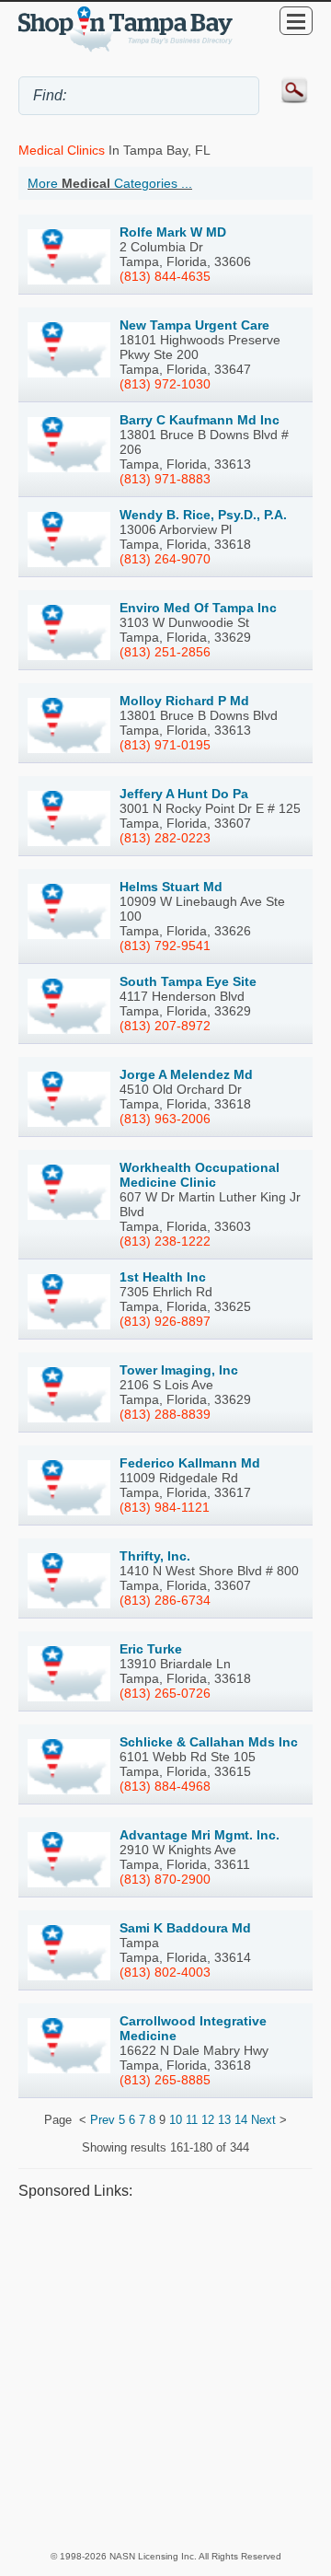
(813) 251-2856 (165, 652)
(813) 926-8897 (165, 1321)
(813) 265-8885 (165, 2080)
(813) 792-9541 (165, 946)
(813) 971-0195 (165, 745)
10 (176, 2120)
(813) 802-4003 (165, 1972)
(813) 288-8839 (165, 1414)
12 (208, 2120)
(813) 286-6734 (165, 1600)
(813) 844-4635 (165, 276)
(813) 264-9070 (165, 559)
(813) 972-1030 (165, 384)
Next (263, 2120)
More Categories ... (110, 183)
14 (241, 2120)
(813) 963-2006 (165, 1119)
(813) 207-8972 (165, 1026)
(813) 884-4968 (165, 1786)
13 (224, 2120)
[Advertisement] (165, 2374)
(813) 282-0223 (165, 838)
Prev (103, 2120)
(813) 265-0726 (165, 1693)
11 (192, 2120)
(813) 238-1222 (165, 1241)
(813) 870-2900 (165, 1879)
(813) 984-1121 (165, 1507)
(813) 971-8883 (165, 479)
